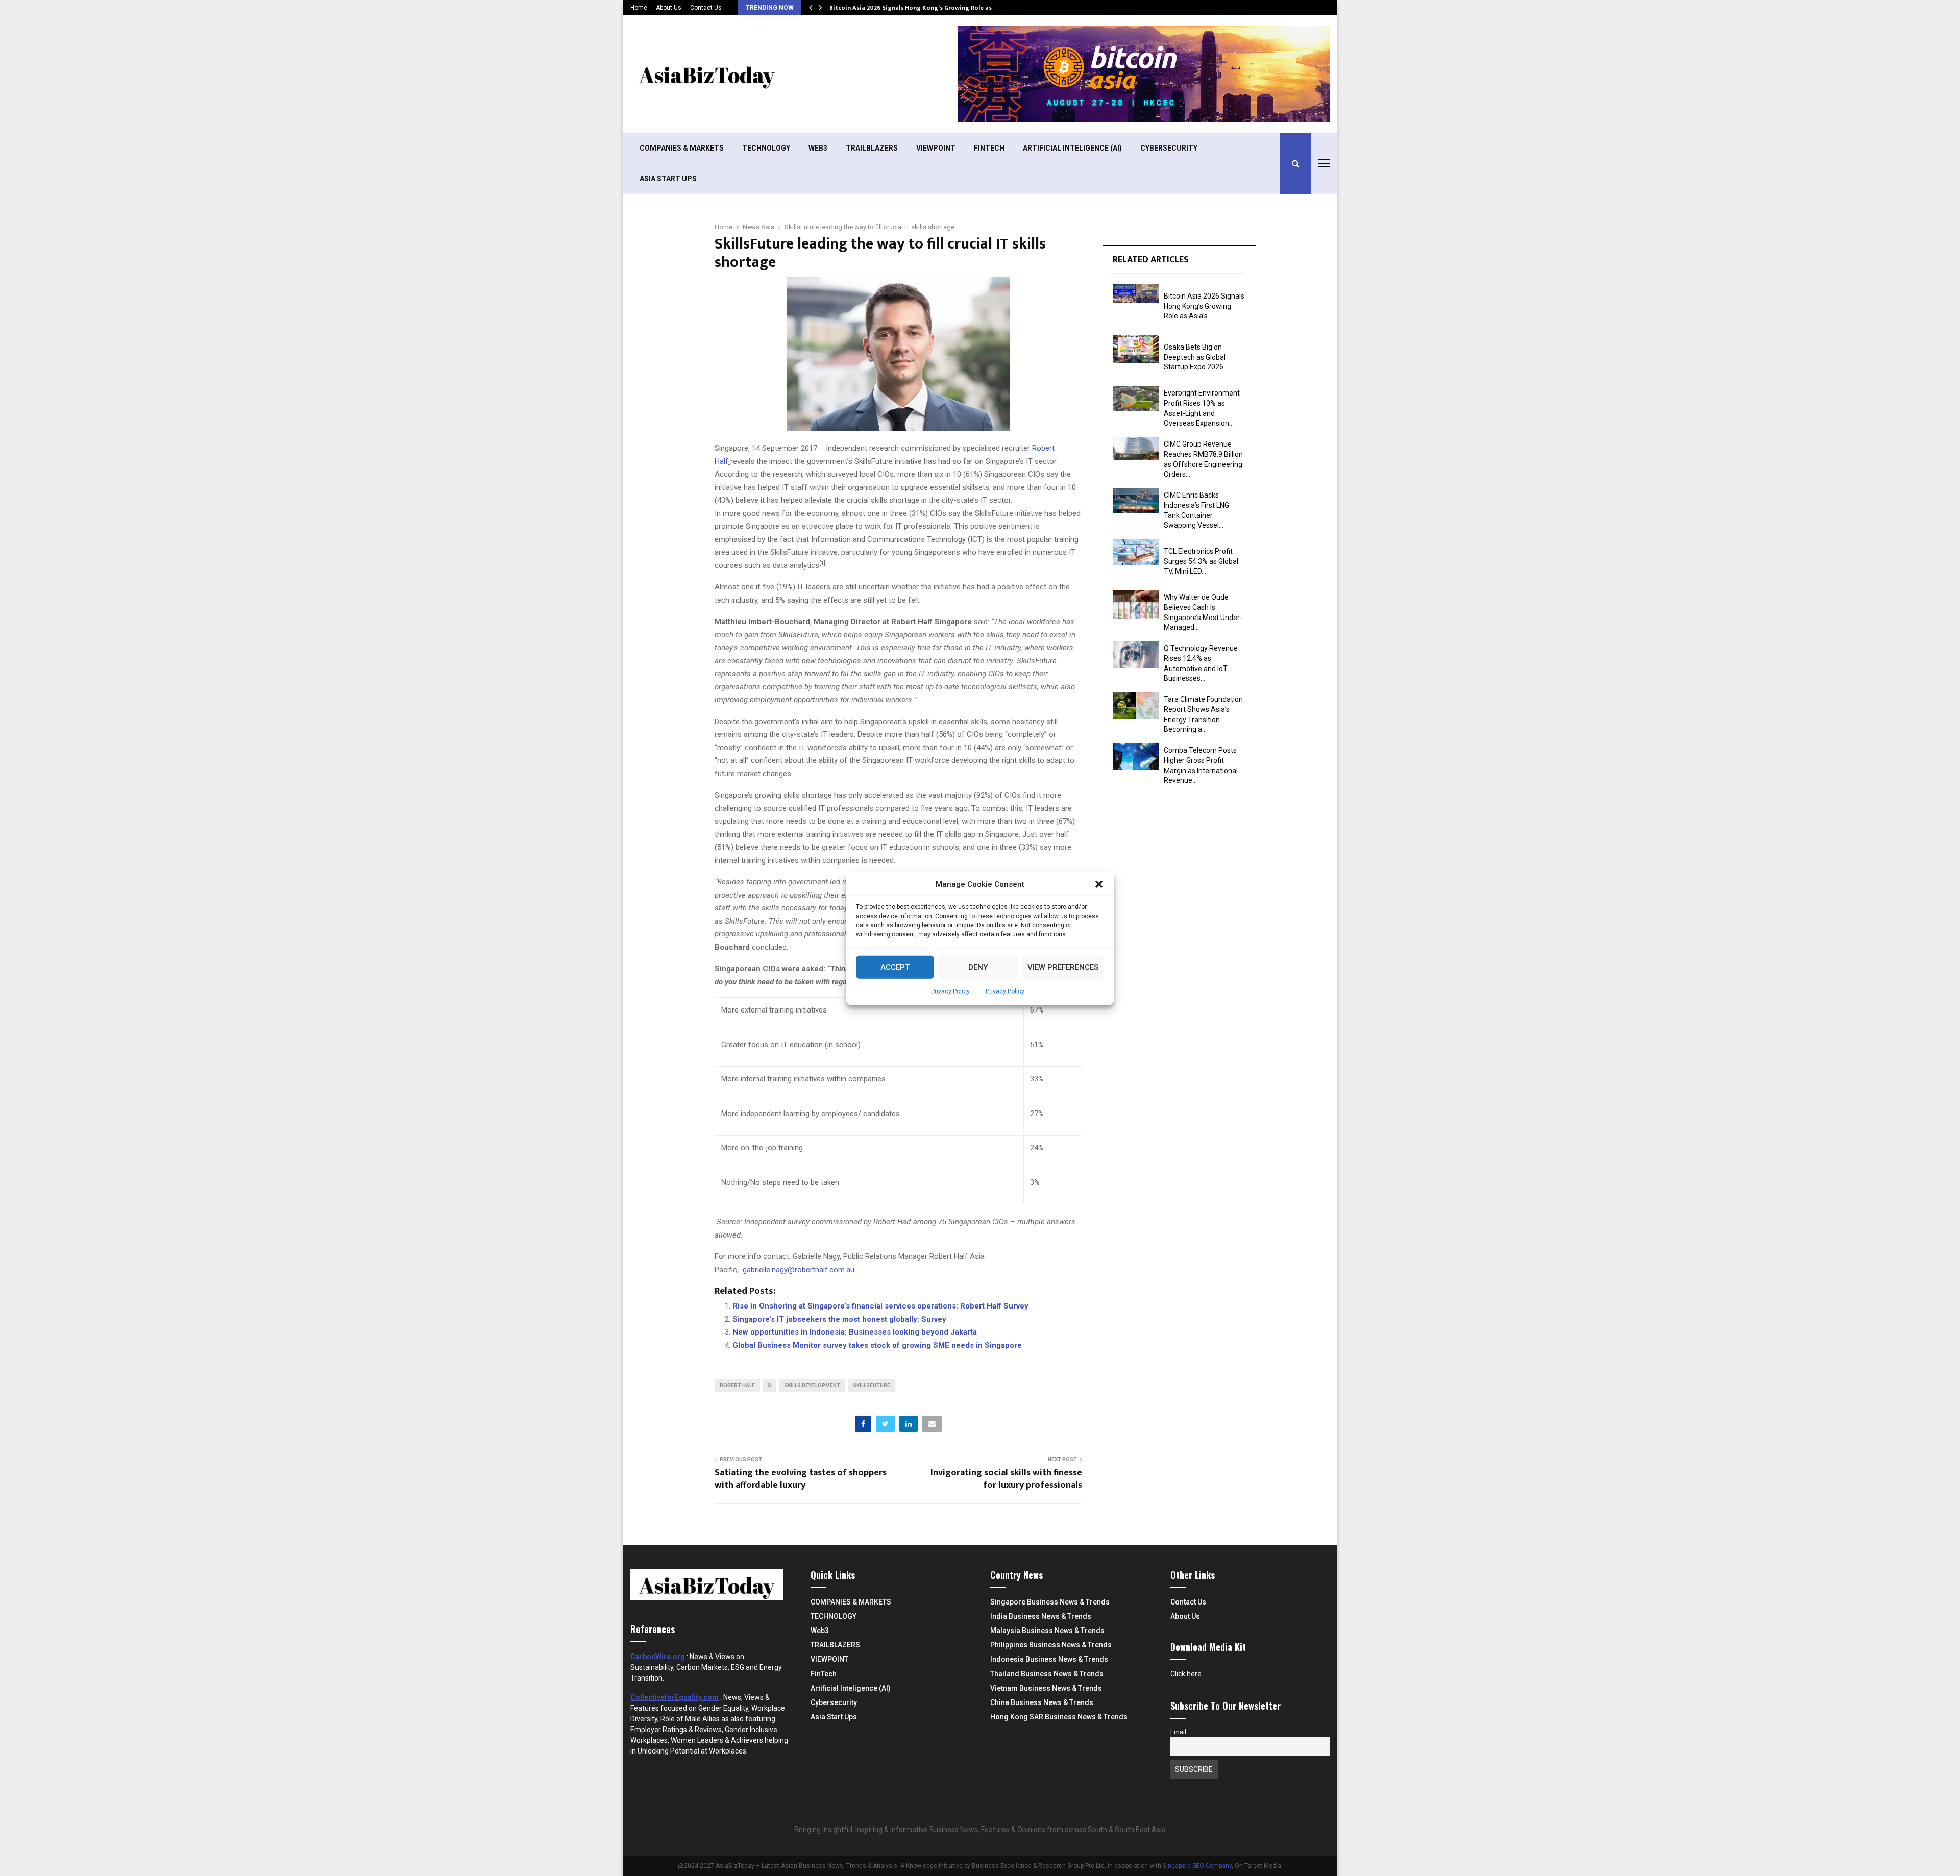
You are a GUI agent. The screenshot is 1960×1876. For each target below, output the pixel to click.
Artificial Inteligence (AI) (1072, 148)
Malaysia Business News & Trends (1047, 1631)
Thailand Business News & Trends (1047, 1674)
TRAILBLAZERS (872, 148)
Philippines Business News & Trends (1051, 1645)
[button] (1099, 884)
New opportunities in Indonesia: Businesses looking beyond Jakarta (855, 1332)
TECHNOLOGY (766, 148)
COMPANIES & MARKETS (682, 148)
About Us (669, 8)
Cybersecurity (1169, 148)
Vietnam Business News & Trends (1046, 1688)
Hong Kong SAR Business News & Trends (1059, 1717)
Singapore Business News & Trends (1050, 1602)
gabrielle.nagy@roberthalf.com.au (799, 1270)
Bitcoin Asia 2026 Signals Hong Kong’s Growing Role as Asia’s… (923, 8)
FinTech (989, 148)
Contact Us (706, 8)
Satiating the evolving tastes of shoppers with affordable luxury (801, 1479)
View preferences (1063, 967)
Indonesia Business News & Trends (1049, 1659)
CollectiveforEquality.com (675, 1697)
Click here (1186, 1674)
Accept (895, 967)
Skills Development (812, 1385)
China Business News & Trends (1042, 1702)
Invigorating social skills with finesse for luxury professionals (1006, 1479)
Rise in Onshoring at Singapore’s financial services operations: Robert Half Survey (880, 1306)
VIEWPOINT (936, 148)
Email (1178, 1732)
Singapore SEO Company (1197, 1866)
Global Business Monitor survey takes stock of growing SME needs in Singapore (877, 1345)
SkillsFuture (872, 1385)
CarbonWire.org (658, 1657)
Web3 (818, 148)
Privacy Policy (950, 991)
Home (639, 8)
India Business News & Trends (1041, 1616)
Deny (978, 967)
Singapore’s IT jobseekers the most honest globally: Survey (839, 1319)
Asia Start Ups (668, 179)
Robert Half (737, 1385)
